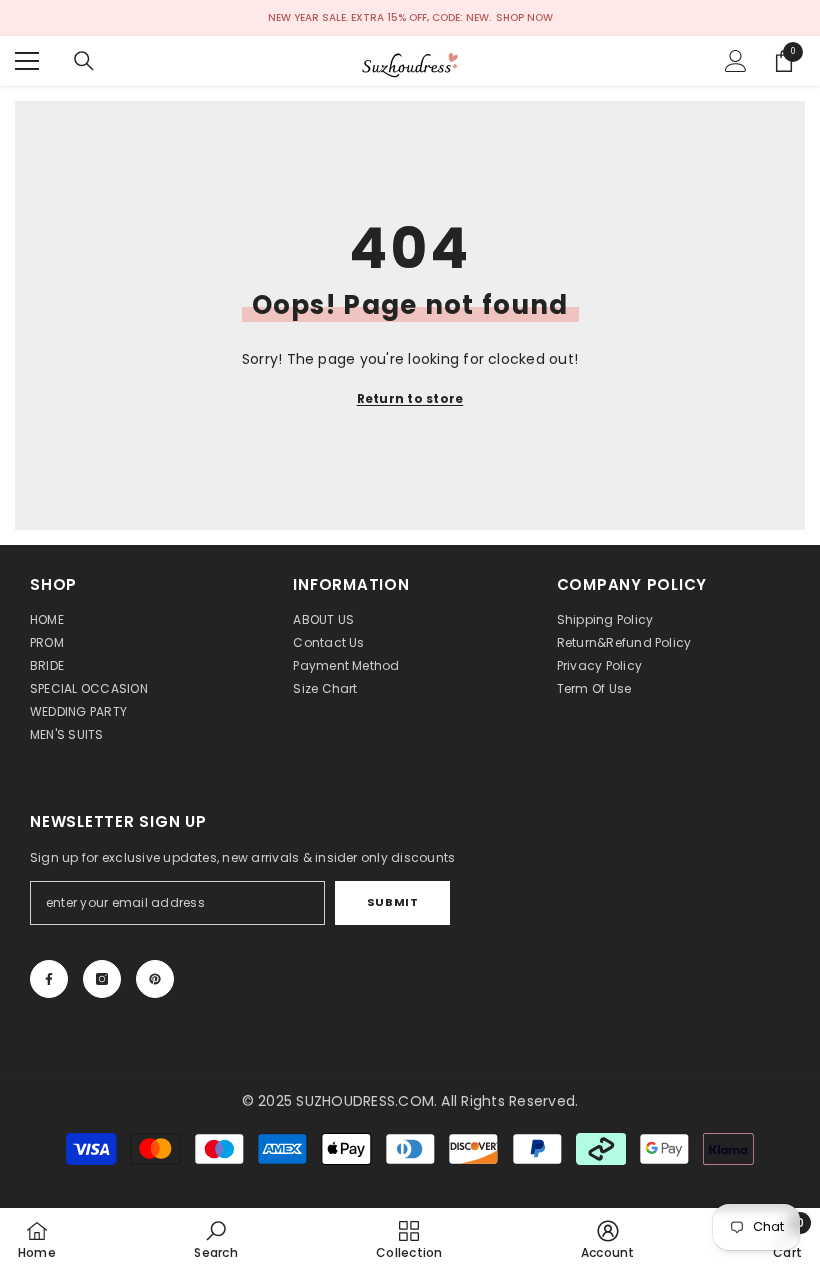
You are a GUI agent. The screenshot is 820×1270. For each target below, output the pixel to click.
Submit (392, 902)
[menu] (27, 61)
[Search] (84, 61)
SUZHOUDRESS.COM (365, 1101)
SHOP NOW (524, 17)
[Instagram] (102, 979)
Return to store (410, 398)
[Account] (736, 61)
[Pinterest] (155, 979)
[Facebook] (49, 979)
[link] (215, 1239)
